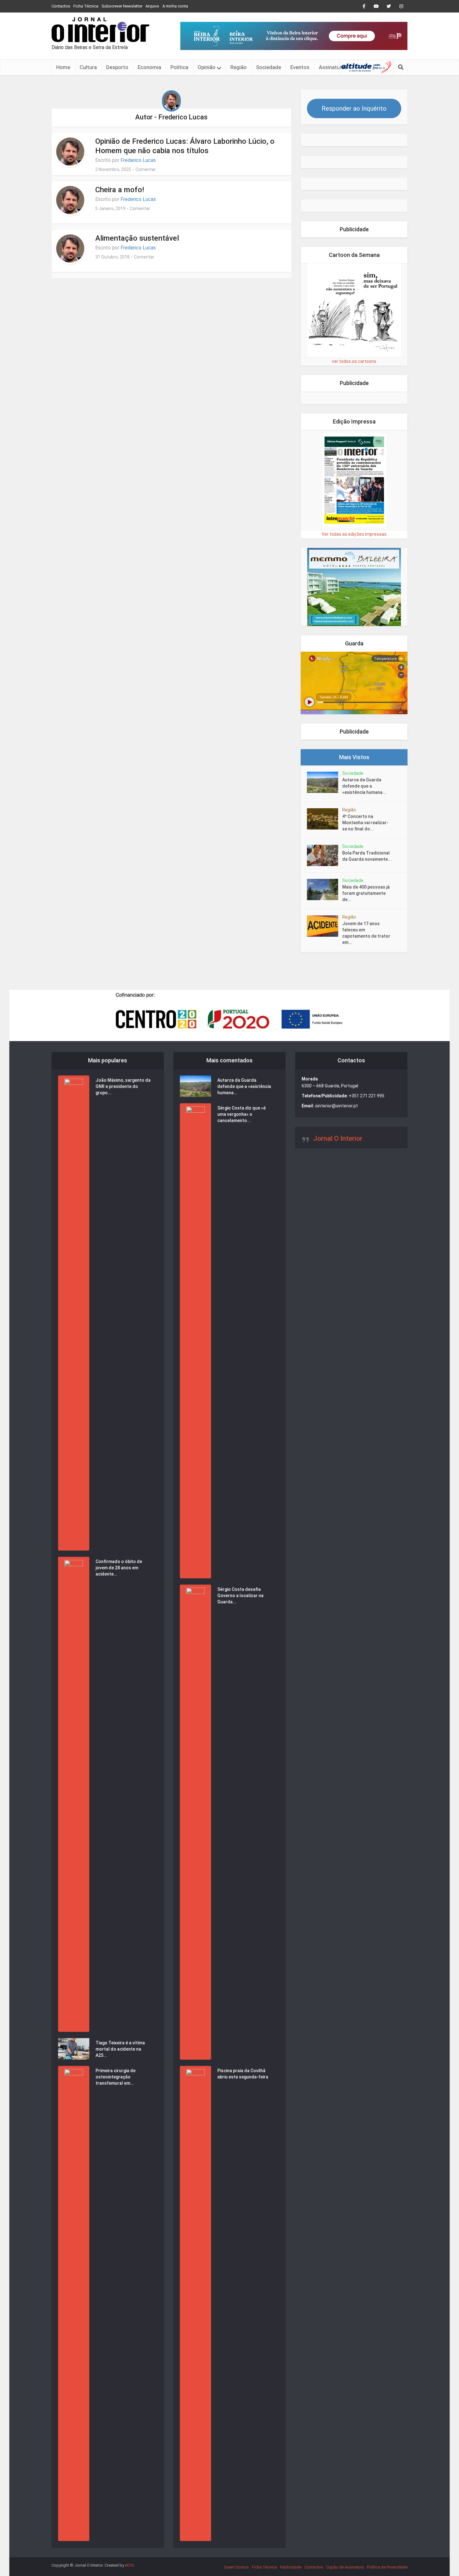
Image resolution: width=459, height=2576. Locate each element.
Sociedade (269, 67)
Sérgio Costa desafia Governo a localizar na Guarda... (240, 1596)
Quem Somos (236, 2567)
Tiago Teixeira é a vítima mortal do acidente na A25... (120, 2049)
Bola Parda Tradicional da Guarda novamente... (367, 856)
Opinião (207, 67)
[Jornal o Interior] (100, 30)
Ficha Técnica (86, 6)
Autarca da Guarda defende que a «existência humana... (364, 786)
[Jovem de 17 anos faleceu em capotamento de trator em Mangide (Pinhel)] (325, 926)
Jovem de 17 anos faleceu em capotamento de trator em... (366, 933)
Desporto (117, 67)
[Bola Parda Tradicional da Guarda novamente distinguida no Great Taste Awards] (325, 855)
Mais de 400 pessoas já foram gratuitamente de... (366, 893)
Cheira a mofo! (120, 190)
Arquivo (152, 6)
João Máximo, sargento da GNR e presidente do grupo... (123, 1086)
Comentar (146, 169)
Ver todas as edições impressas (354, 534)
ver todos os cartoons (354, 361)
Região (239, 67)
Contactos (61, 6)
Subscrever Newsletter (122, 6)
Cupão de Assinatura (345, 2567)
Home (63, 67)
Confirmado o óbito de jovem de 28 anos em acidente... (119, 1568)
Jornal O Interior (338, 1138)
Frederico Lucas (138, 160)
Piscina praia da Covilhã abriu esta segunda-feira (243, 2074)
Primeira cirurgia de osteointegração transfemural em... (116, 2077)
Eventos (300, 67)
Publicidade (291, 2567)
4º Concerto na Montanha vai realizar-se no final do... (365, 823)
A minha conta (175, 6)
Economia (149, 67)
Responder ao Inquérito (354, 108)
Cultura (88, 67)
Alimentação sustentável (137, 238)
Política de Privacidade (387, 2567)
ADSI (129, 2565)
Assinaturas (333, 67)
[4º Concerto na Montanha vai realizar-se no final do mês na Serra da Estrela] (325, 819)
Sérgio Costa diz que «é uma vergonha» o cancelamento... (242, 1114)
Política (179, 67)
